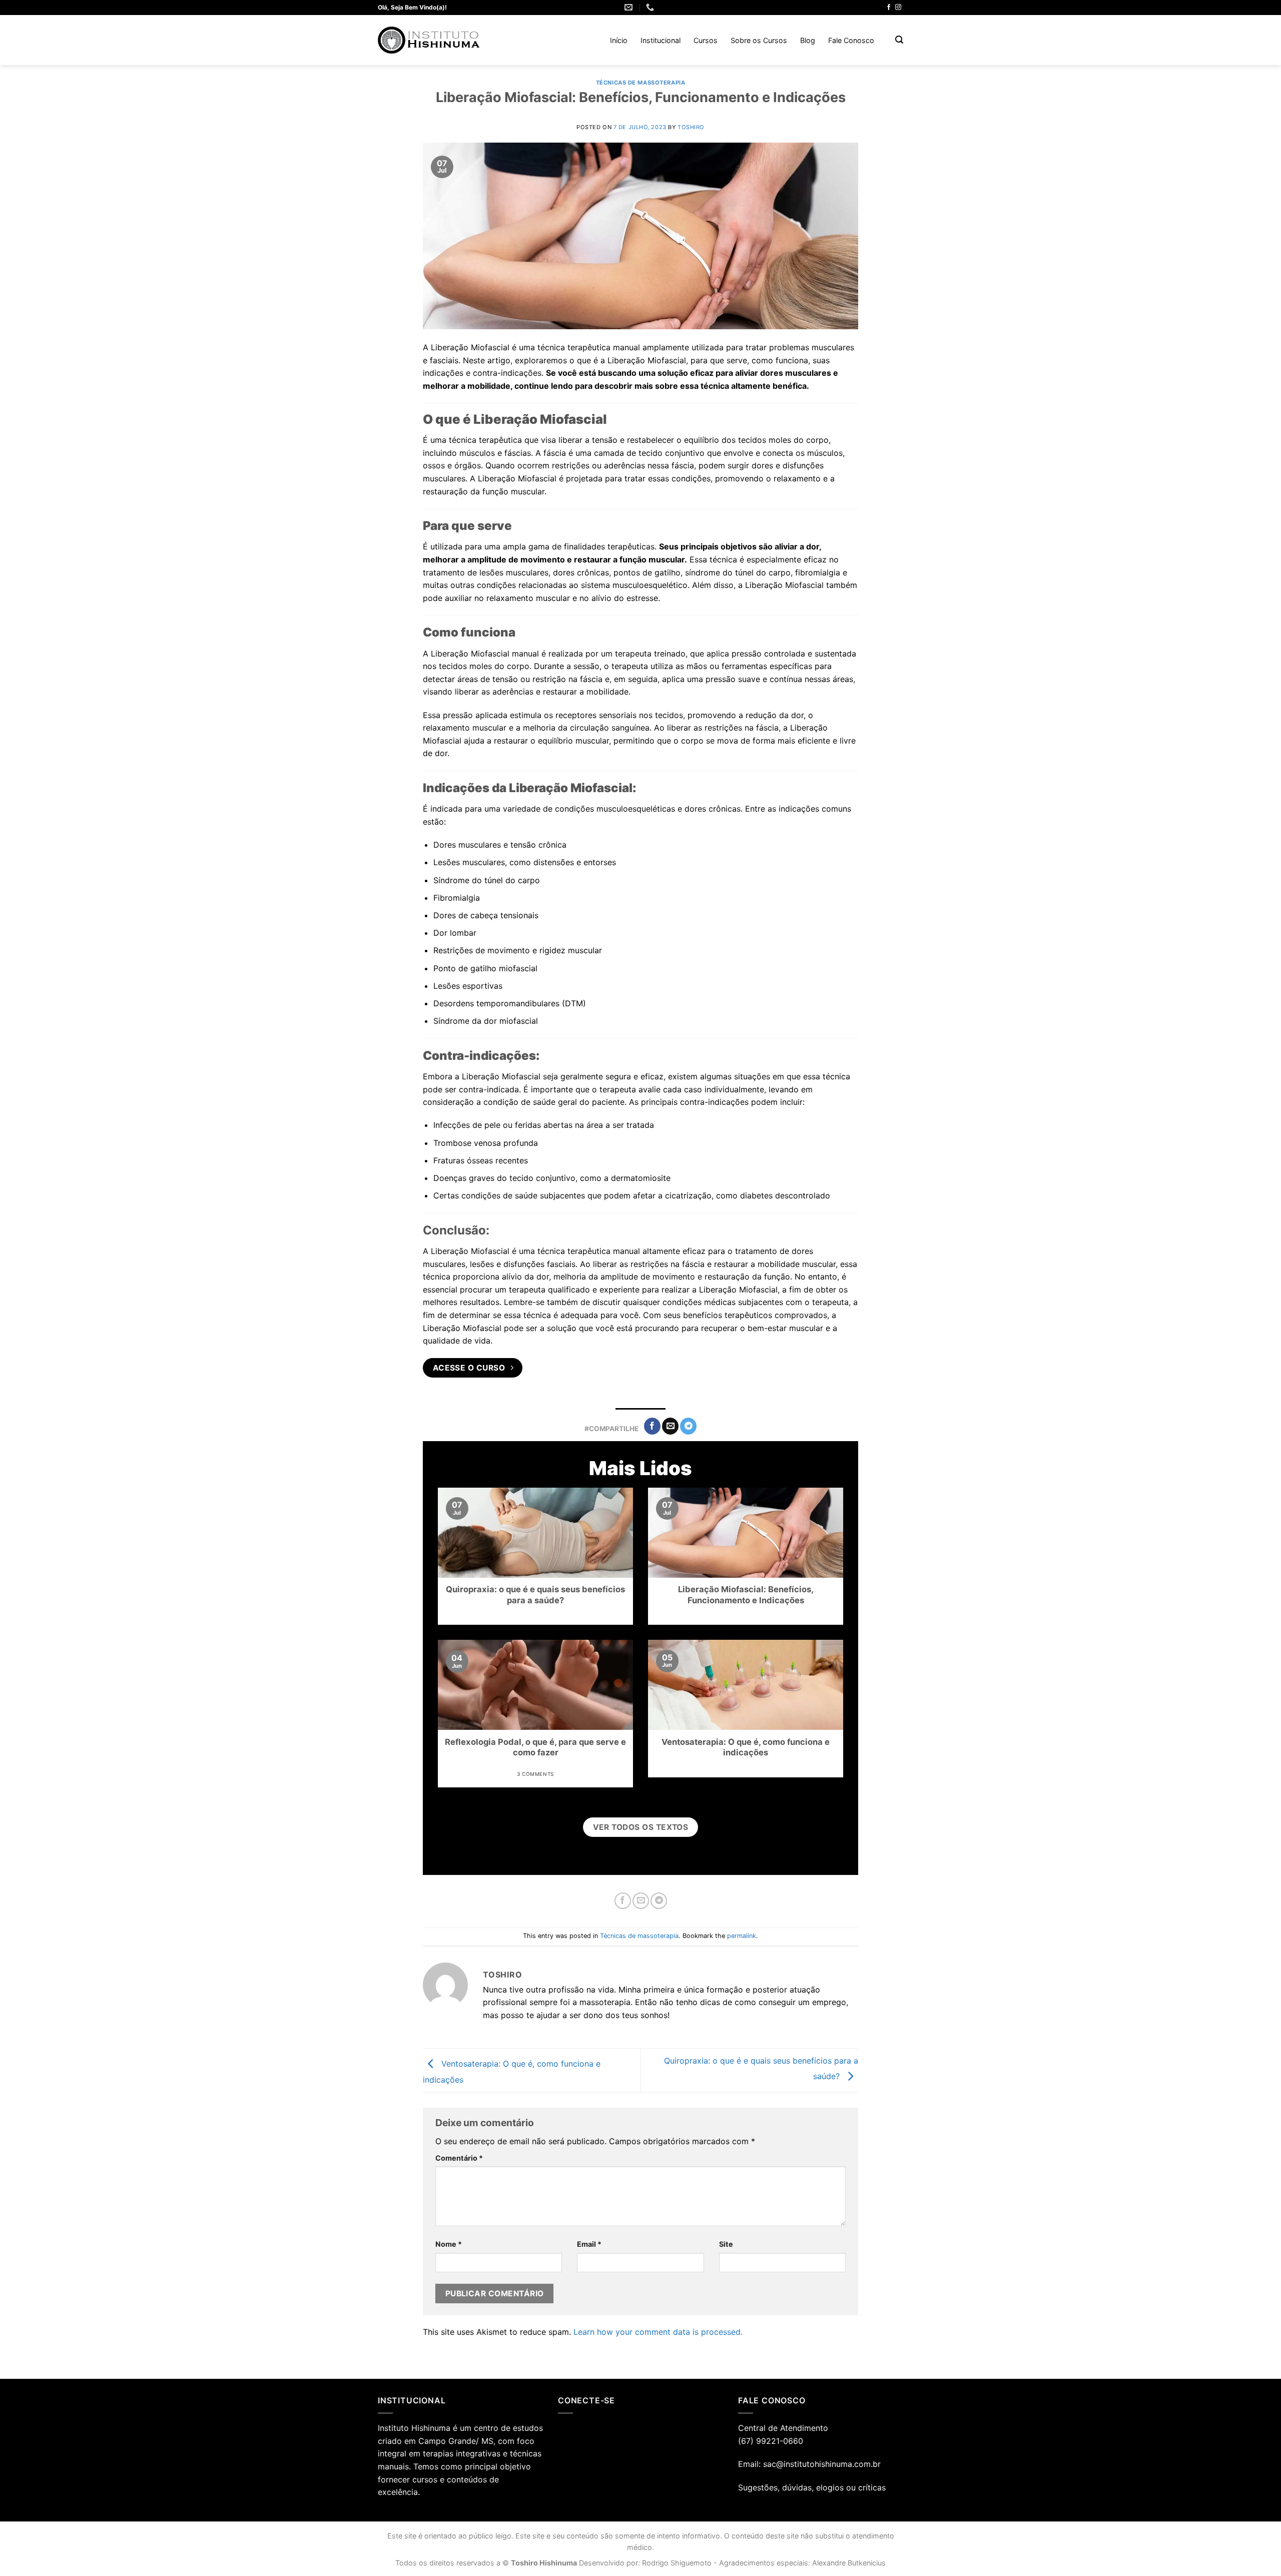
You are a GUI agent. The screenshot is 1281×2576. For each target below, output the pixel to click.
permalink (742, 1936)
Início (619, 40)
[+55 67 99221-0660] (651, 7)
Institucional (661, 40)
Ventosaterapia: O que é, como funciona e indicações (746, 1747)
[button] (899, 40)
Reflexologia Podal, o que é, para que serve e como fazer (535, 1747)
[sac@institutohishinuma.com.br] (630, 7)
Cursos (706, 40)
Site (726, 2244)
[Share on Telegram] (688, 1426)
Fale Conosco (851, 40)
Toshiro (691, 127)
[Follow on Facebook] (889, 8)
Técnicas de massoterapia (640, 83)
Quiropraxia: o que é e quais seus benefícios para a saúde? (535, 1595)
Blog (808, 40)
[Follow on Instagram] (898, 8)
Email (589, 2244)
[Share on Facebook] (652, 1426)
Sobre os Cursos (759, 40)
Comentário (459, 2158)
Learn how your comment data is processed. (658, 2332)
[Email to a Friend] (670, 1426)
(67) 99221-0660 (771, 2441)
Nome (449, 2244)
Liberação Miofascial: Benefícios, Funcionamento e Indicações (746, 1595)
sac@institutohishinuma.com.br (822, 2464)
